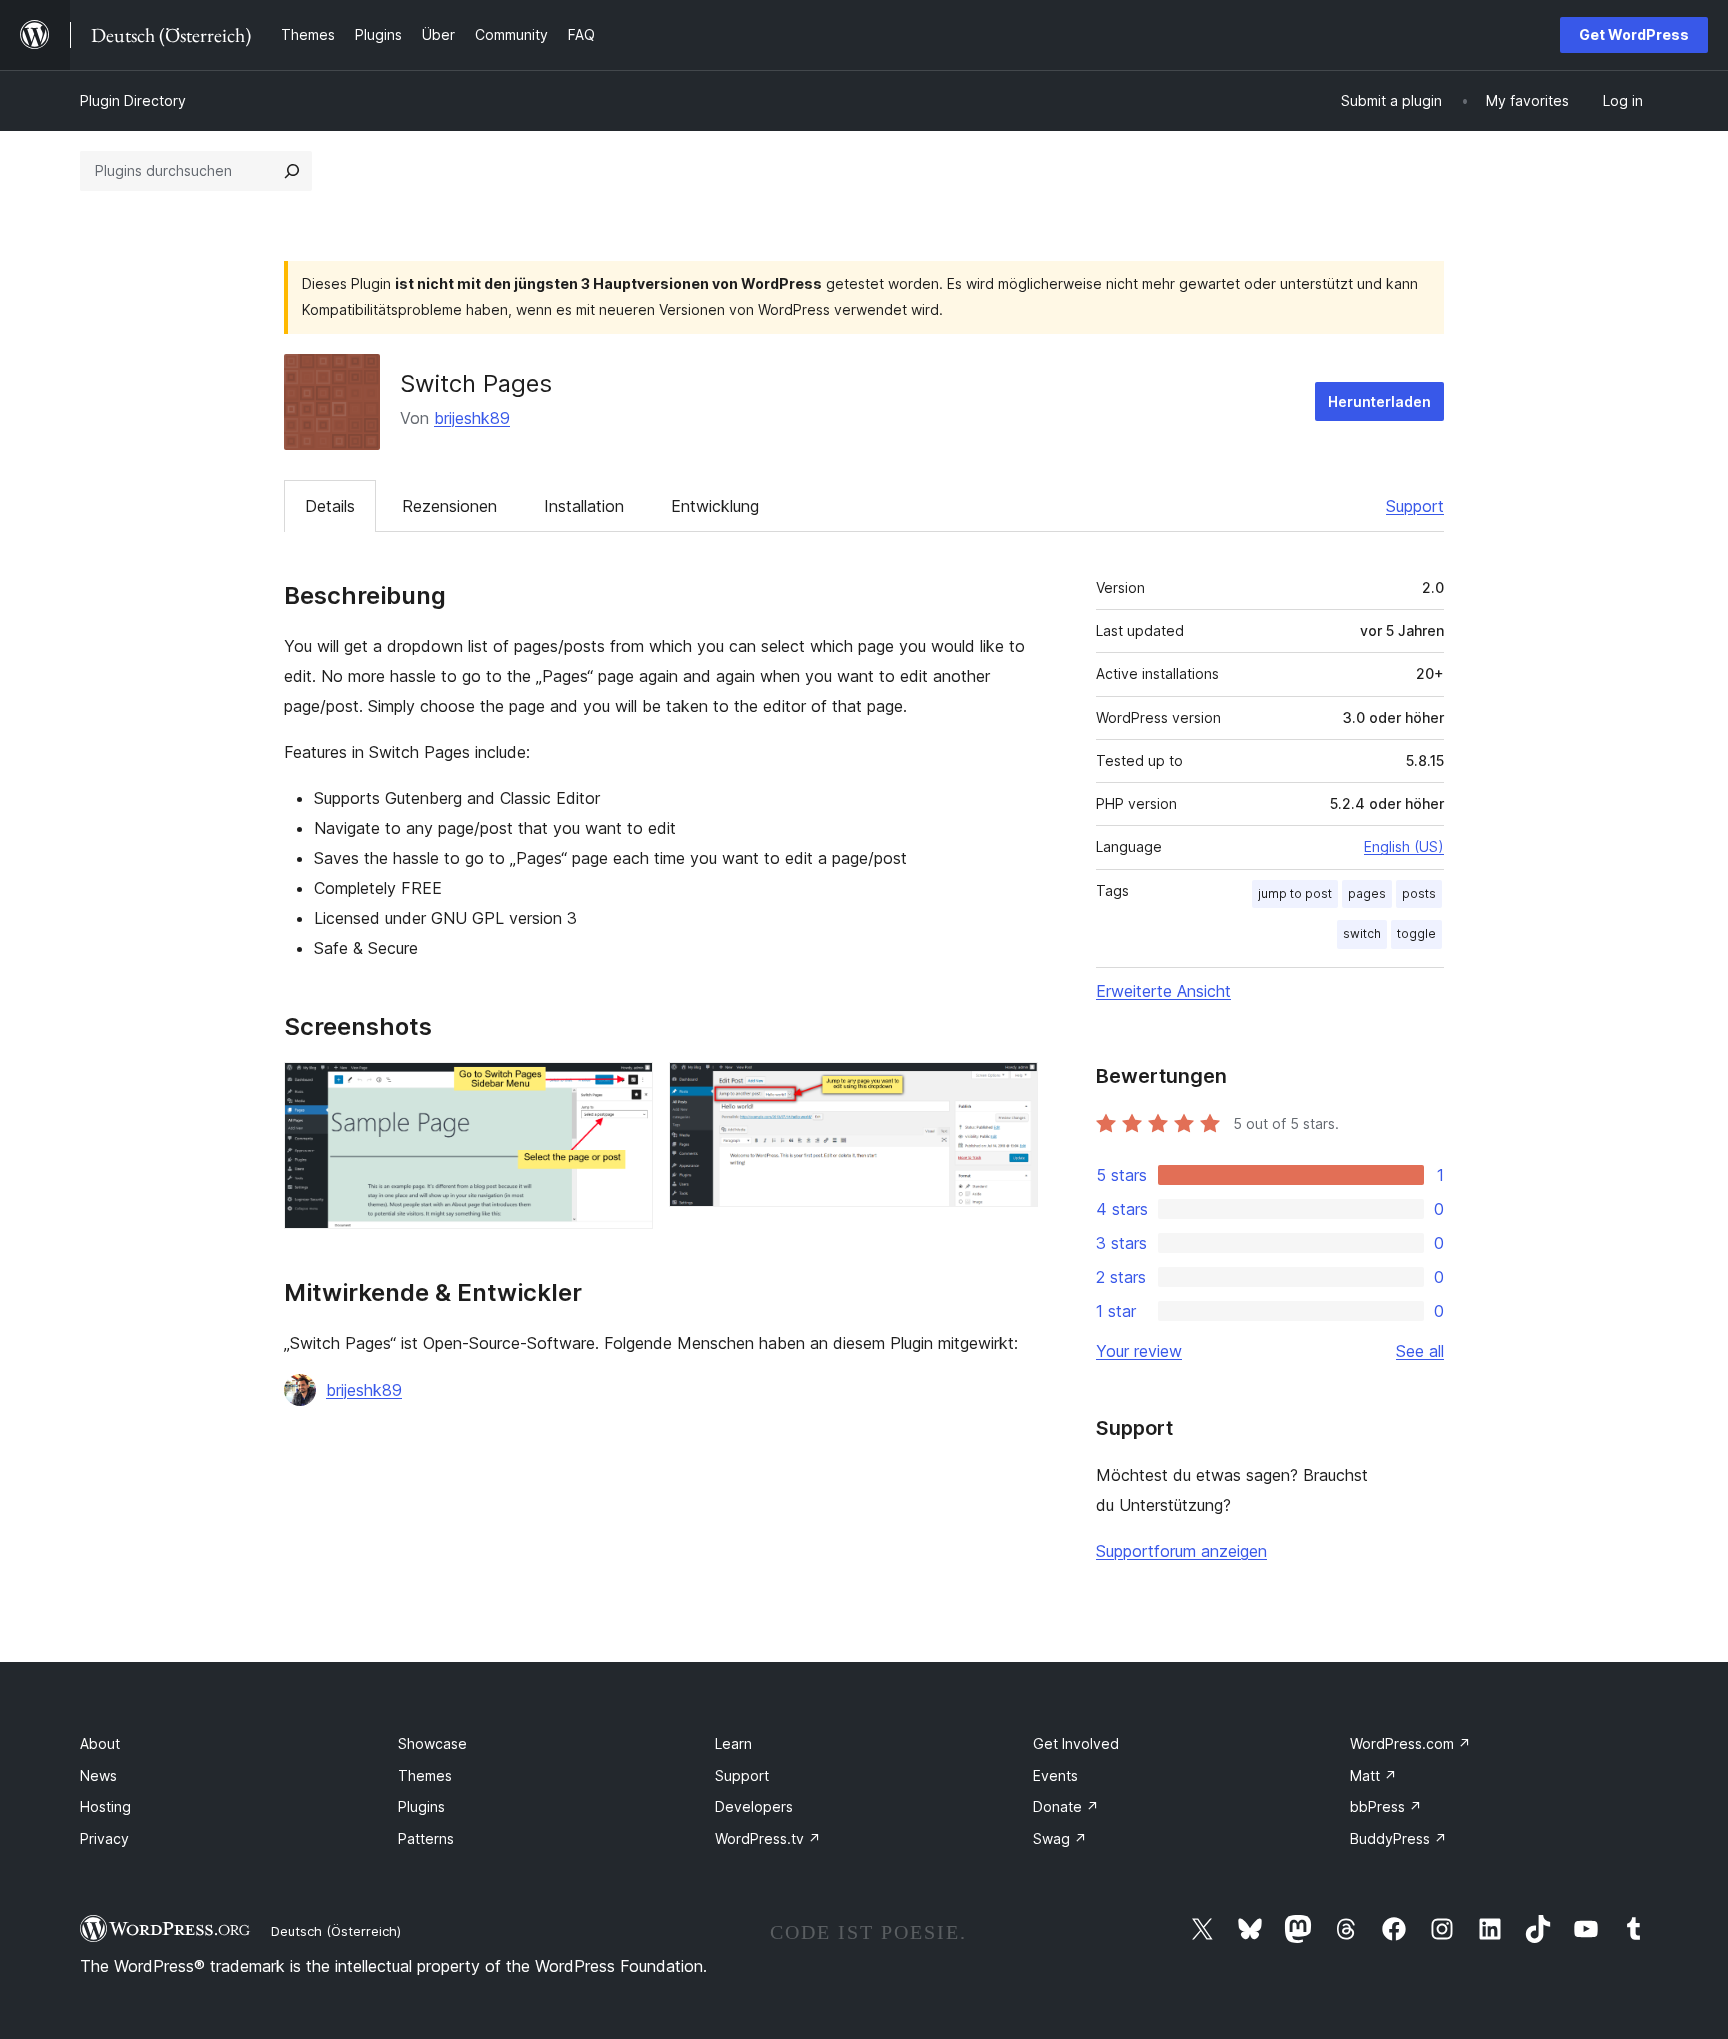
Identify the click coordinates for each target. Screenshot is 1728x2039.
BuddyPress (1398, 1838)
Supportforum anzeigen (1181, 1551)
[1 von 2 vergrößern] (626, 1089)
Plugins (421, 1806)
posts (1419, 893)
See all (1420, 1351)
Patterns (426, 1838)
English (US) (1404, 846)
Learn (733, 1743)
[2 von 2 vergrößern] (1011, 1089)
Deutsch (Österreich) (336, 1931)
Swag (1060, 1838)
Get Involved (1076, 1743)
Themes (425, 1775)
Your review (1139, 1351)
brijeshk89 (472, 418)
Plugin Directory (133, 100)
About (100, 1743)
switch (1362, 933)
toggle (1416, 933)
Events (1055, 1775)
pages (1367, 893)
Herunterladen (1379, 401)
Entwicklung (715, 506)
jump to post (1295, 893)
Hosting (105, 1806)
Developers (754, 1806)
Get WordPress (1634, 34)
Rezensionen (449, 506)
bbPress (1386, 1806)
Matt (1373, 1775)
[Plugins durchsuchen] (292, 171)
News (98, 1775)
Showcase (432, 1743)
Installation (584, 506)
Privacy (104, 1838)
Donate (1066, 1806)
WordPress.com (1410, 1743)
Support (1415, 506)
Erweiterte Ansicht (1163, 991)
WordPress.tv (768, 1838)
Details (330, 506)
